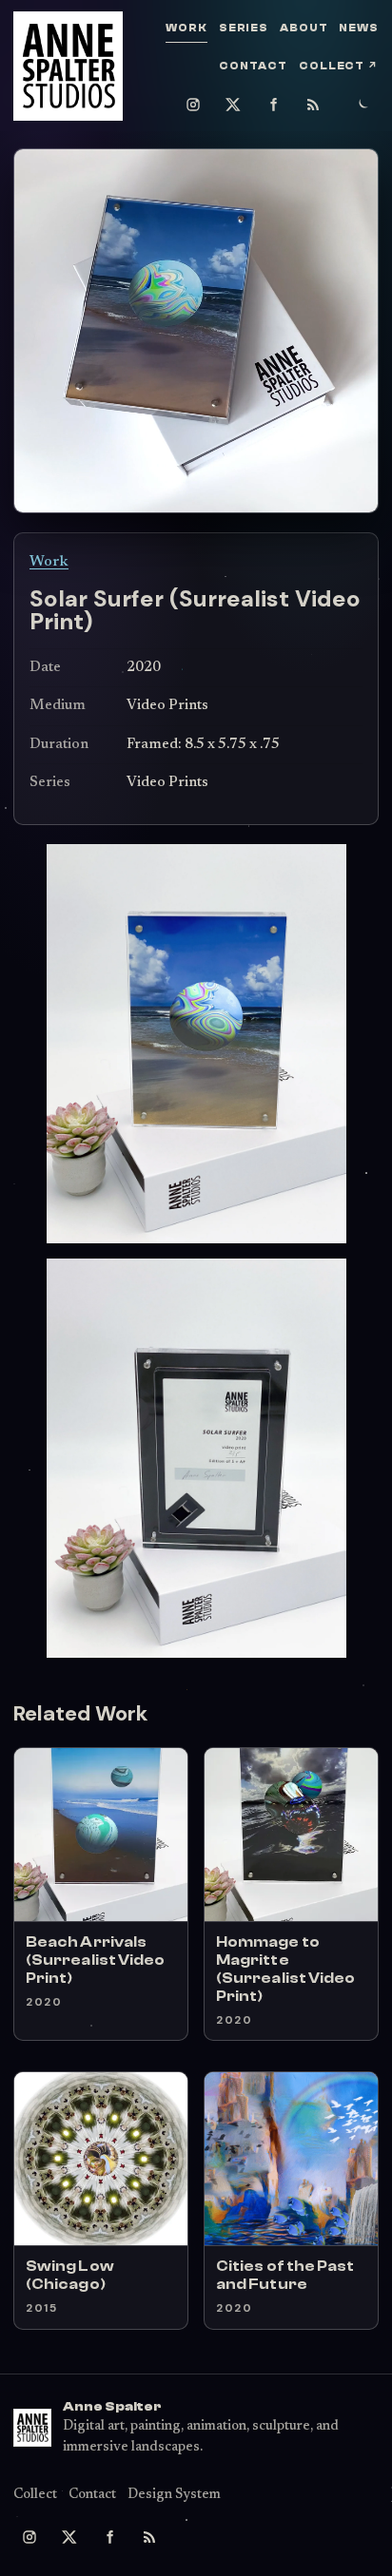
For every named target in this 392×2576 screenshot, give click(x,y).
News (359, 28)
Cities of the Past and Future (285, 2275)
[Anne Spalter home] (68, 66)
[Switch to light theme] (363, 105)
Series (244, 28)
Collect (339, 66)
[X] (233, 105)
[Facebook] (273, 105)
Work (186, 28)
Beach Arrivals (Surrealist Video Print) (95, 1960)
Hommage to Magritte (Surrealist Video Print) (285, 1969)
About (304, 28)
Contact (253, 66)
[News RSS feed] (313, 105)
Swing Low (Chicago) (70, 2275)
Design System (174, 2495)
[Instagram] (193, 105)
